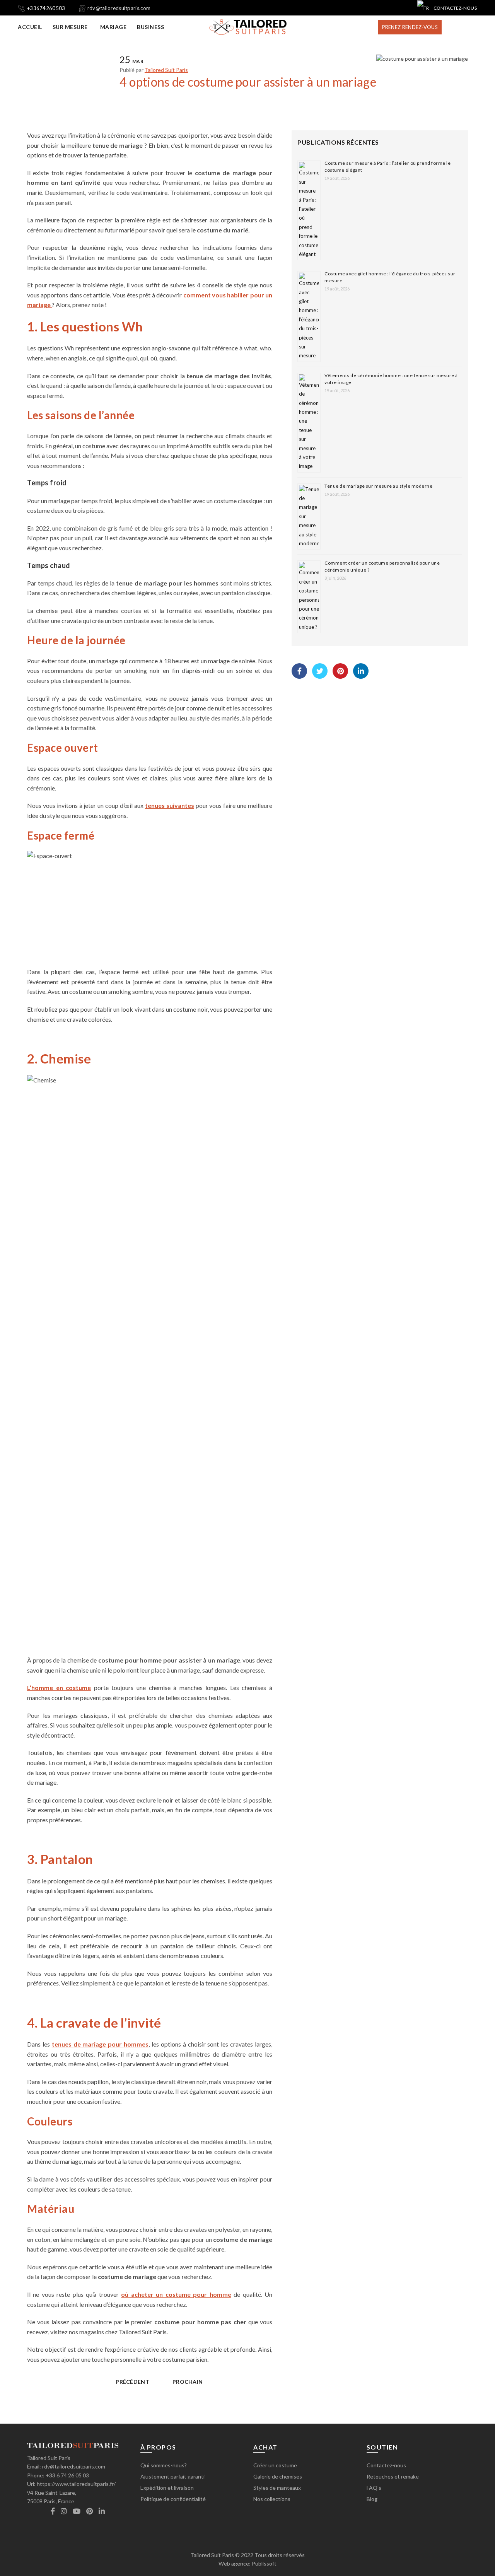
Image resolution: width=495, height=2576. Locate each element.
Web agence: (235, 2563)
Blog (372, 2499)
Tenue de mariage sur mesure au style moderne (378, 486)
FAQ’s (374, 2488)
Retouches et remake (393, 2476)
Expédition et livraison (167, 2488)
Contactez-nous (455, 8)
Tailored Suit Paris (212, 2555)
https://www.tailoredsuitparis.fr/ (76, 2484)
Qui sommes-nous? (164, 2465)
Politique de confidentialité (173, 2499)
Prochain (188, 2382)
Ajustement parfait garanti (172, 2476)
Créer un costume (275, 2465)
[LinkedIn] (361, 671)
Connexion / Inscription (454, 27)
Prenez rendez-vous (410, 27)
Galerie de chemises (278, 2476)
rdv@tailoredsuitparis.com (119, 8)
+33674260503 (46, 8)
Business (150, 27)
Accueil (30, 27)
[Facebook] (299, 671)
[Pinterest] (340, 671)
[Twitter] (320, 671)
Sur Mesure (70, 27)
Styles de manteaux (277, 2488)
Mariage (114, 27)
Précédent (132, 2382)
